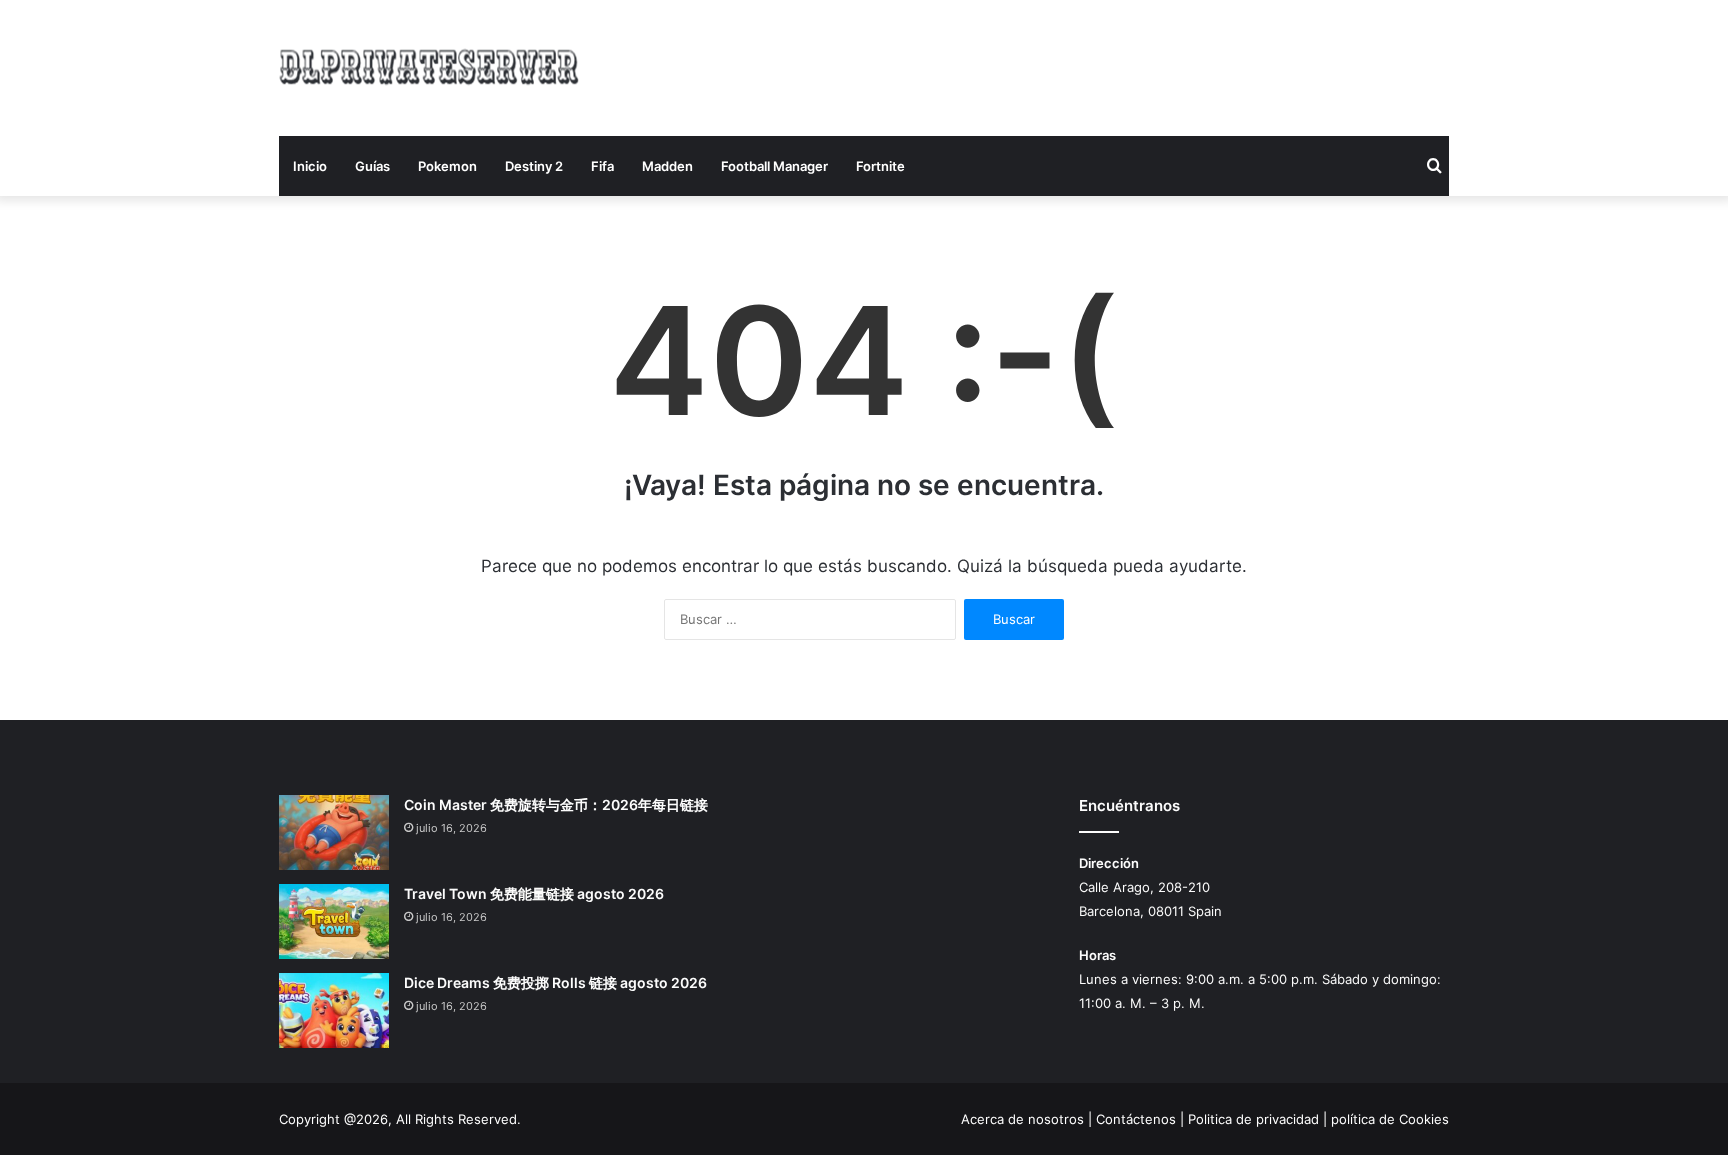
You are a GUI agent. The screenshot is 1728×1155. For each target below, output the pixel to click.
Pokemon (447, 166)
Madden (667, 166)
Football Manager (774, 166)
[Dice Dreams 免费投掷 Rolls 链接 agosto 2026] (334, 1010)
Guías (372, 166)
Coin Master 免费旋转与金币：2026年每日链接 (556, 804)
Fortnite (880, 166)
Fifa (602, 166)
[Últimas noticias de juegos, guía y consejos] (429, 64)
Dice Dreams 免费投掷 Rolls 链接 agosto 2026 (555, 982)
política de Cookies (1390, 1119)
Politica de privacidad (1253, 1119)
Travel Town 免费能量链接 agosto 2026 (534, 893)
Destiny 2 (534, 166)
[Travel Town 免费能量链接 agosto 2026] (334, 921)
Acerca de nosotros (1022, 1119)
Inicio (310, 166)
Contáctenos (1136, 1119)
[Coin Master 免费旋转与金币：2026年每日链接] (334, 832)
